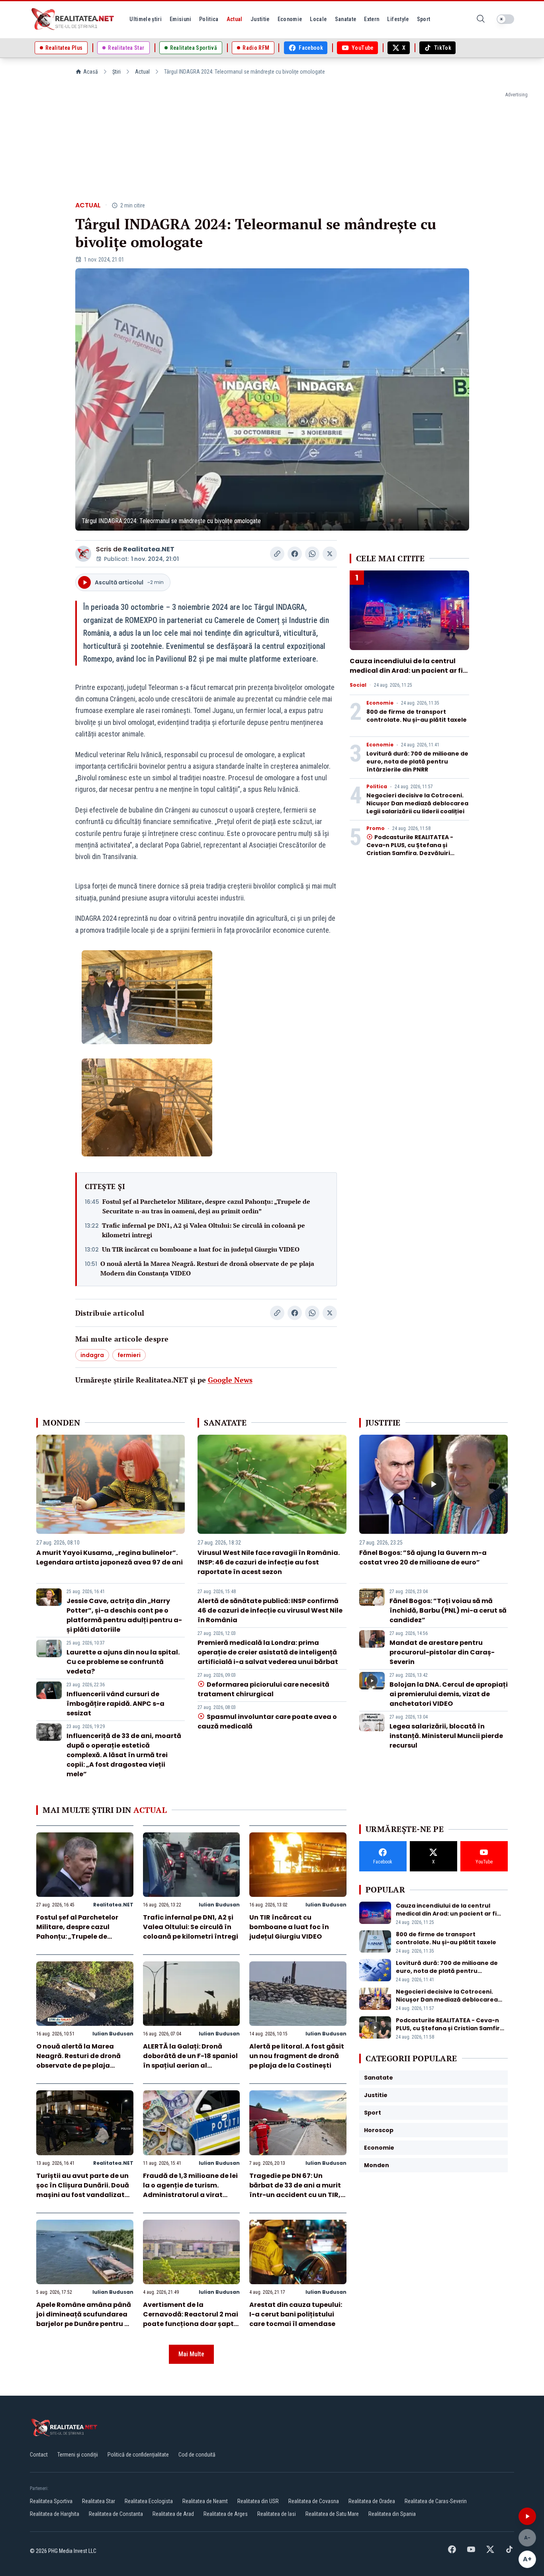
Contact (39, 2455)
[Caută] (481, 19)
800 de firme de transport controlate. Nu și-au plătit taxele (417, 716)
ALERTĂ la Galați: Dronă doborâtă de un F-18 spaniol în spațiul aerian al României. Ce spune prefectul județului (190, 2065)
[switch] (505, 19)
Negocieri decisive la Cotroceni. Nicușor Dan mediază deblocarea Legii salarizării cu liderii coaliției (417, 803)
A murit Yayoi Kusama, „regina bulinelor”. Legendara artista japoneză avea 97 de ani (110, 1558)
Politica (377, 787)
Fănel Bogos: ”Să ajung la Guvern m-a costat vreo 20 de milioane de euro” (423, 1558)
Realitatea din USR (258, 2501)
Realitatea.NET (149, 549)
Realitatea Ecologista (149, 2501)
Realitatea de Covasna (314, 2501)
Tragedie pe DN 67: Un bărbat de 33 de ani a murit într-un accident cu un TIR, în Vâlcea (295, 2190)
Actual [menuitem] (235, 19)
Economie (380, 703)
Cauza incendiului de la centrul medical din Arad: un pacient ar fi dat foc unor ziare (406, 671)
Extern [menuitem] (372, 19)
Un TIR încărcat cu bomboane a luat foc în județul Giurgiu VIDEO (201, 1249)
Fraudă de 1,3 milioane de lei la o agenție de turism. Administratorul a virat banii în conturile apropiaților (190, 2195)
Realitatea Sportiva (51, 2501)
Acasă (91, 72)
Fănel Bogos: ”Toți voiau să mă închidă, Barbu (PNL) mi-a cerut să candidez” (448, 1610)
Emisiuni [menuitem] (180, 19)
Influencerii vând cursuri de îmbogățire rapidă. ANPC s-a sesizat (115, 1704)
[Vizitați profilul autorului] (83, 554)
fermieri (129, 1355)
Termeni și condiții (78, 2455)
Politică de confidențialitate (138, 2455)
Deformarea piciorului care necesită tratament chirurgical (263, 1689)
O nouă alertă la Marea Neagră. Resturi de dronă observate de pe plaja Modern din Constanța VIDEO (207, 1268)
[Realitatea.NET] (73, 19)
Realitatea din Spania (392, 2514)
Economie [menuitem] (290, 19)
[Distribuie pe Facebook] (295, 554)
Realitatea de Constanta (116, 2514)
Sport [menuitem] (424, 19)
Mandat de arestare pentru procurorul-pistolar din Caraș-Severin (442, 1652)
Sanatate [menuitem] (346, 19)
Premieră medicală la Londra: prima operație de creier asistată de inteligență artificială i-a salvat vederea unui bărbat (268, 1652)
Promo (376, 828)
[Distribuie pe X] (330, 554)
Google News (230, 1380)
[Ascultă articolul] (527, 2516)
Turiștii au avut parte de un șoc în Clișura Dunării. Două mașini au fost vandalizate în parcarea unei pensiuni (83, 2190)
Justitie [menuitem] (260, 19)
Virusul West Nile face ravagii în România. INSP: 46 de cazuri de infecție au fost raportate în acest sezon (269, 1562)
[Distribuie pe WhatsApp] (312, 554)
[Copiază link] (277, 554)
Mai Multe (191, 2354)
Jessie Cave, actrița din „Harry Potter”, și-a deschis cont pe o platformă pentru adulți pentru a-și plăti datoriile (124, 1615)
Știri (116, 72)
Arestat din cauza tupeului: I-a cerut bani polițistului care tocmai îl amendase (296, 2314)
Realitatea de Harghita (55, 2514)
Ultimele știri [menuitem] (146, 19)
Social (358, 685)
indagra (92, 1355)
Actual (142, 72)
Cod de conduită (197, 2455)
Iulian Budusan (219, 1905)
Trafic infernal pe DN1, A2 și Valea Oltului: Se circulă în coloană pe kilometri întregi (204, 1230)
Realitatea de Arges (226, 2514)
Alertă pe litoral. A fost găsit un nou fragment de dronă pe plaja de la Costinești (297, 2056)
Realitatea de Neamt (205, 2501)
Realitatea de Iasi (277, 2514)
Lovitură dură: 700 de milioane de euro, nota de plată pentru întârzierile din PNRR (417, 762)
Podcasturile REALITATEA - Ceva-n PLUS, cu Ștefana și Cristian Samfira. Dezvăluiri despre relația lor (410, 849)
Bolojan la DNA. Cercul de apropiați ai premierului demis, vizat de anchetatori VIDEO (449, 1694)
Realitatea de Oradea (372, 2501)
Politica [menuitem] (209, 19)
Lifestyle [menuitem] (398, 19)
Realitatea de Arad (173, 2514)
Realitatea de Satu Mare (332, 2514)
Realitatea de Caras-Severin (436, 2501)
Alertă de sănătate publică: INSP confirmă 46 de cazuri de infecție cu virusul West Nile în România (270, 1610)
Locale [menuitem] (318, 19)
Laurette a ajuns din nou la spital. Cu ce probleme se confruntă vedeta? (123, 1662)
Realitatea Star (99, 2501)
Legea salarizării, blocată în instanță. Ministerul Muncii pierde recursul (446, 1736)
